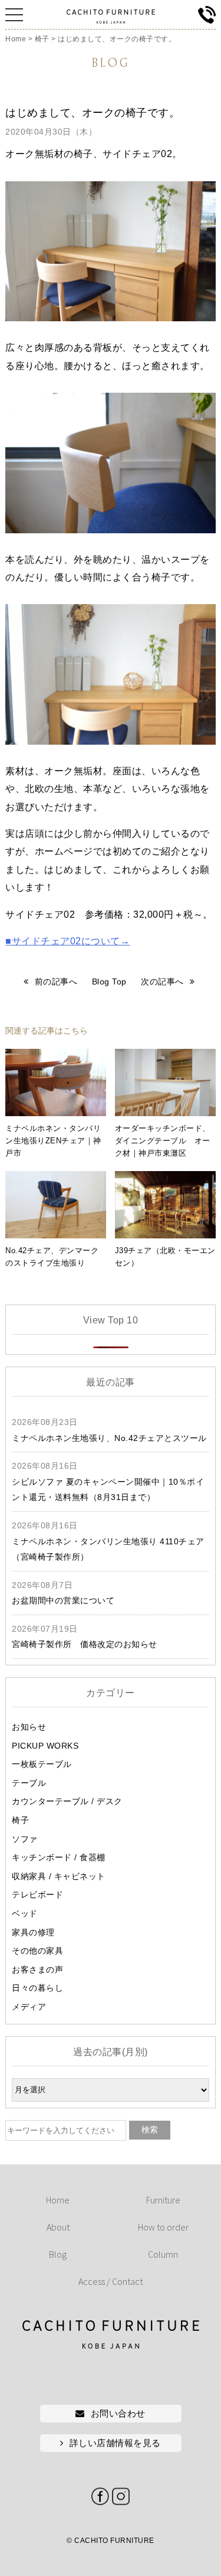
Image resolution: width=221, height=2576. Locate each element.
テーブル (29, 1783)
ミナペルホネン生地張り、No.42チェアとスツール (109, 1438)
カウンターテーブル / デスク (67, 1801)
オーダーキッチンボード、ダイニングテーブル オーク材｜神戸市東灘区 (163, 1141)
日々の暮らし (37, 1988)
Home (58, 2200)
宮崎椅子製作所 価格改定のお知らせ (85, 1644)
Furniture (163, 2200)
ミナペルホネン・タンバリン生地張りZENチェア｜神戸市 (53, 1141)
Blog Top (109, 982)
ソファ (25, 1839)
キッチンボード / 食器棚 (59, 1857)
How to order (163, 2227)
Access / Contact (111, 2281)
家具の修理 (33, 1932)
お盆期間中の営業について (63, 1600)
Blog (58, 2254)
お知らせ (29, 1727)
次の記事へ (162, 982)
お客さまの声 (37, 1970)
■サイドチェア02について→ (67, 941)
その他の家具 (37, 1951)
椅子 (20, 1820)
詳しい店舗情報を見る (115, 2443)
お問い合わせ (118, 2413)
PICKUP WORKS (45, 1746)
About (58, 2227)
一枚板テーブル (42, 1764)
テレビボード (37, 1894)
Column (163, 2254)
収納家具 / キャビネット (59, 1876)
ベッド (25, 1913)
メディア (29, 2007)
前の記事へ (56, 982)
